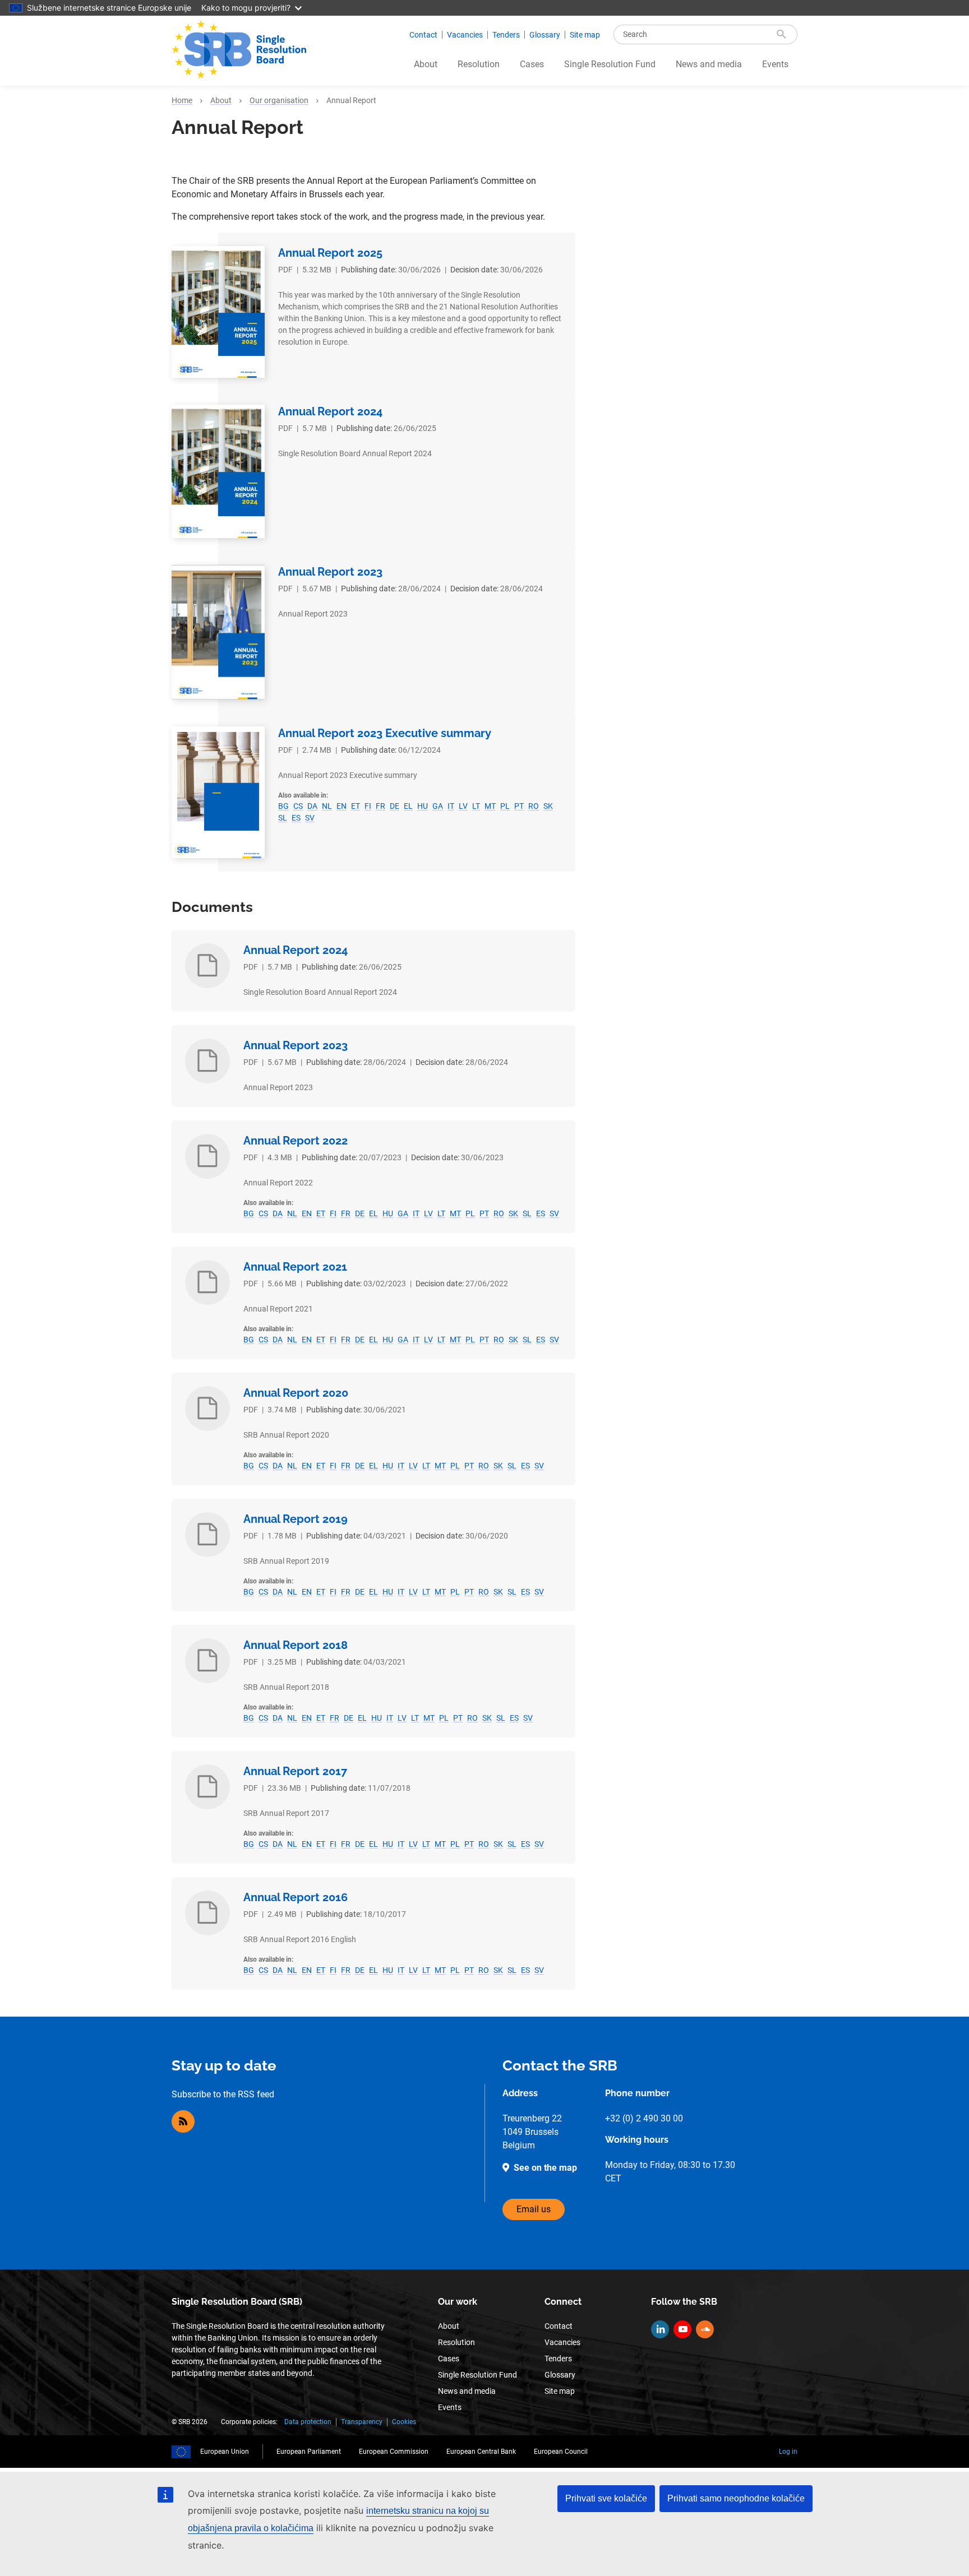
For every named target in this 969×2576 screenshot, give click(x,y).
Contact (423, 35)
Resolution (479, 64)
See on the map (545, 2168)
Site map (585, 35)
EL (408, 806)
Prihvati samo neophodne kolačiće (736, 2498)
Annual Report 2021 (295, 1267)
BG (283, 806)
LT (476, 806)
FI (368, 806)
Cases (532, 64)
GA (438, 806)
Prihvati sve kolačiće (606, 2498)
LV (463, 806)
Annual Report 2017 (295, 1771)
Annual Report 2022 (296, 1141)
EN (342, 806)
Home (182, 100)
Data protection (308, 2422)
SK (548, 806)
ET (356, 806)
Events (775, 64)
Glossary (545, 35)
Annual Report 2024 (330, 411)
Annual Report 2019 (296, 1519)
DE (394, 806)
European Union (225, 2452)
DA (312, 806)
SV (310, 818)
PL (505, 806)
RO (534, 806)
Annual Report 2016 (296, 1897)
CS (298, 806)
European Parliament (309, 2452)
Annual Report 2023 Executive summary (385, 733)
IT (451, 806)
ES (296, 818)
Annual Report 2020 (296, 1393)
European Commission (394, 2452)
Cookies (404, 2422)
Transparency (362, 2422)
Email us (534, 2209)
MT (490, 806)
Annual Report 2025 (330, 253)
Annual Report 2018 (296, 1645)
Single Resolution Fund (610, 64)
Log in (788, 2452)
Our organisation (279, 100)
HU (423, 806)
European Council (561, 2452)
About (426, 64)
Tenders (506, 35)
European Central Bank (481, 2452)
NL (327, 806)
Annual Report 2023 (330, 572)
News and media (709, 64)
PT (519, 806)
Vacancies (465, 35)
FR (380, 806)
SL (283, 818)
